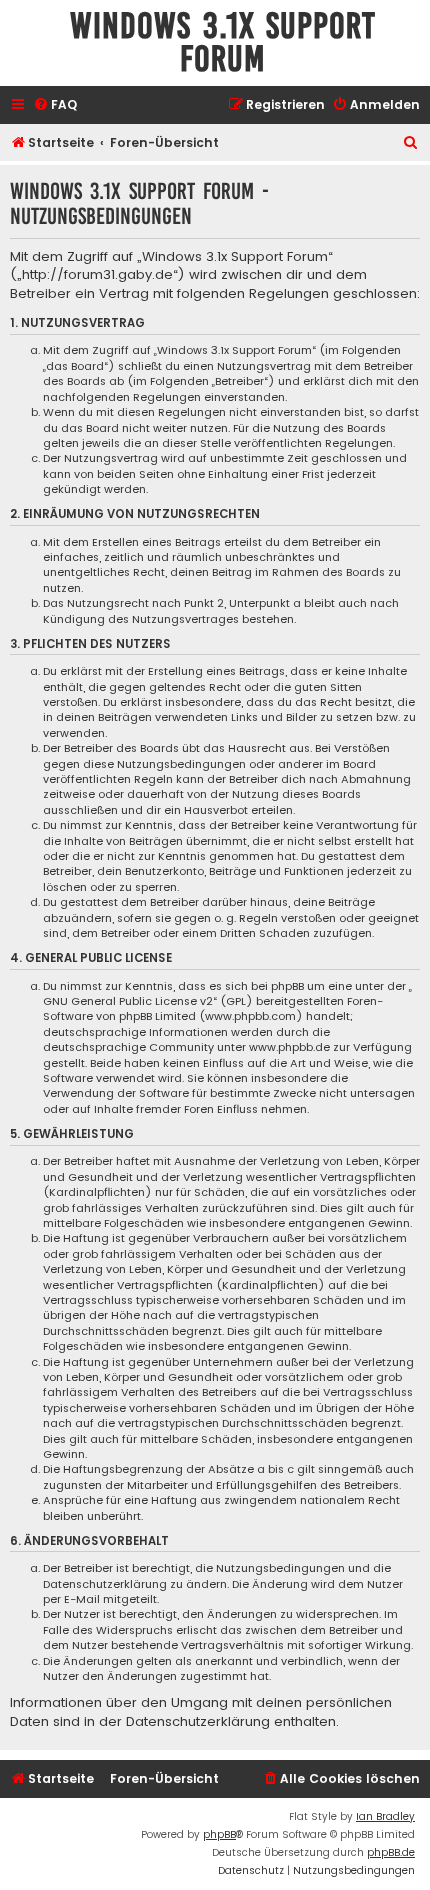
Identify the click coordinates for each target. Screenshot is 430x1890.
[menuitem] (55, 105)
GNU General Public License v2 (128, 1001)
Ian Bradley (385, 1816)
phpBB (219, 1834)
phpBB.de (391, 1852)
